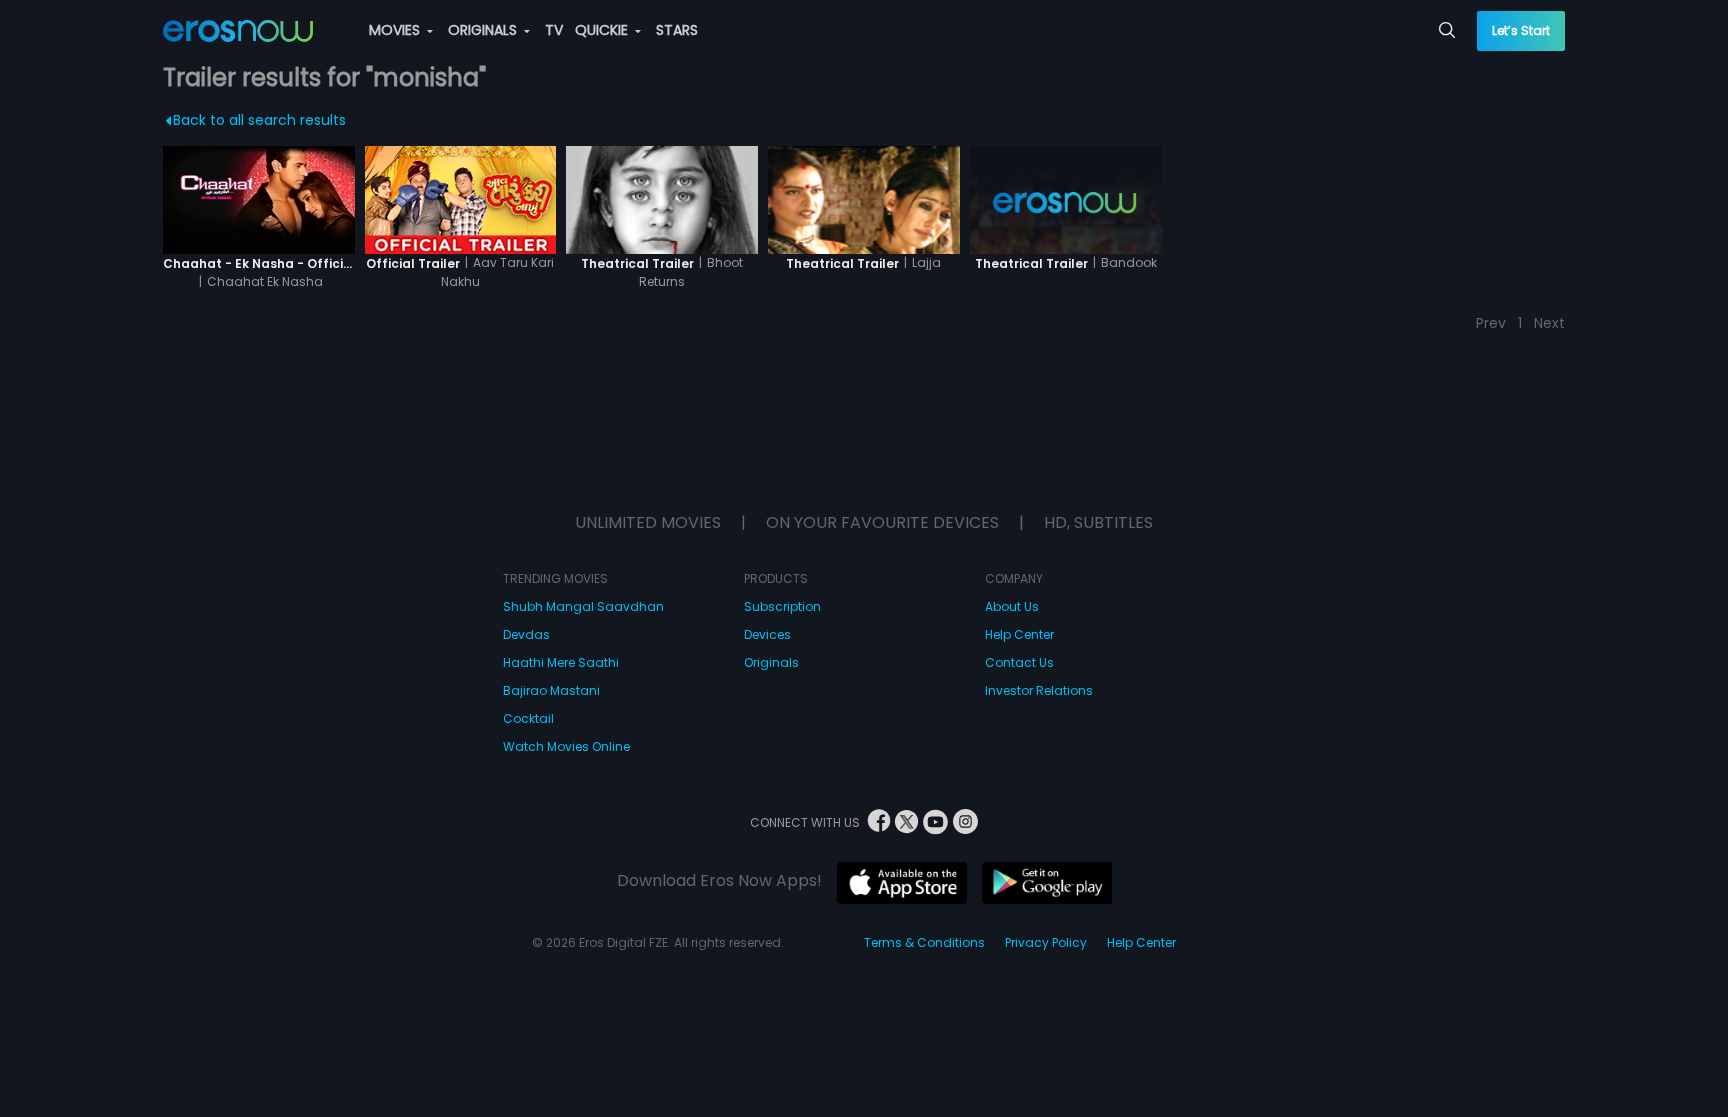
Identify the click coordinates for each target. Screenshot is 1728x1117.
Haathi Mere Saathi (561, 662)
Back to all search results (259, 120)
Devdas (526, 634)
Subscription (782, 606)
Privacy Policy (1046, 942)
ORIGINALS (484, 30)
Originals (771, 662)
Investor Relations (1039, 690)
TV (554, 30)
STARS (677, 30)
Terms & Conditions (924, 942)
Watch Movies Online (566, 746)
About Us (1012, 606)
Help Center (1019, 634)
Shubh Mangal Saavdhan (583, 606)
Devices (767, 634)
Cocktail (528, 718)
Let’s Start (1521, 30)
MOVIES (396, 30)
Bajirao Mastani (551, 690)
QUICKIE (603, 30)
